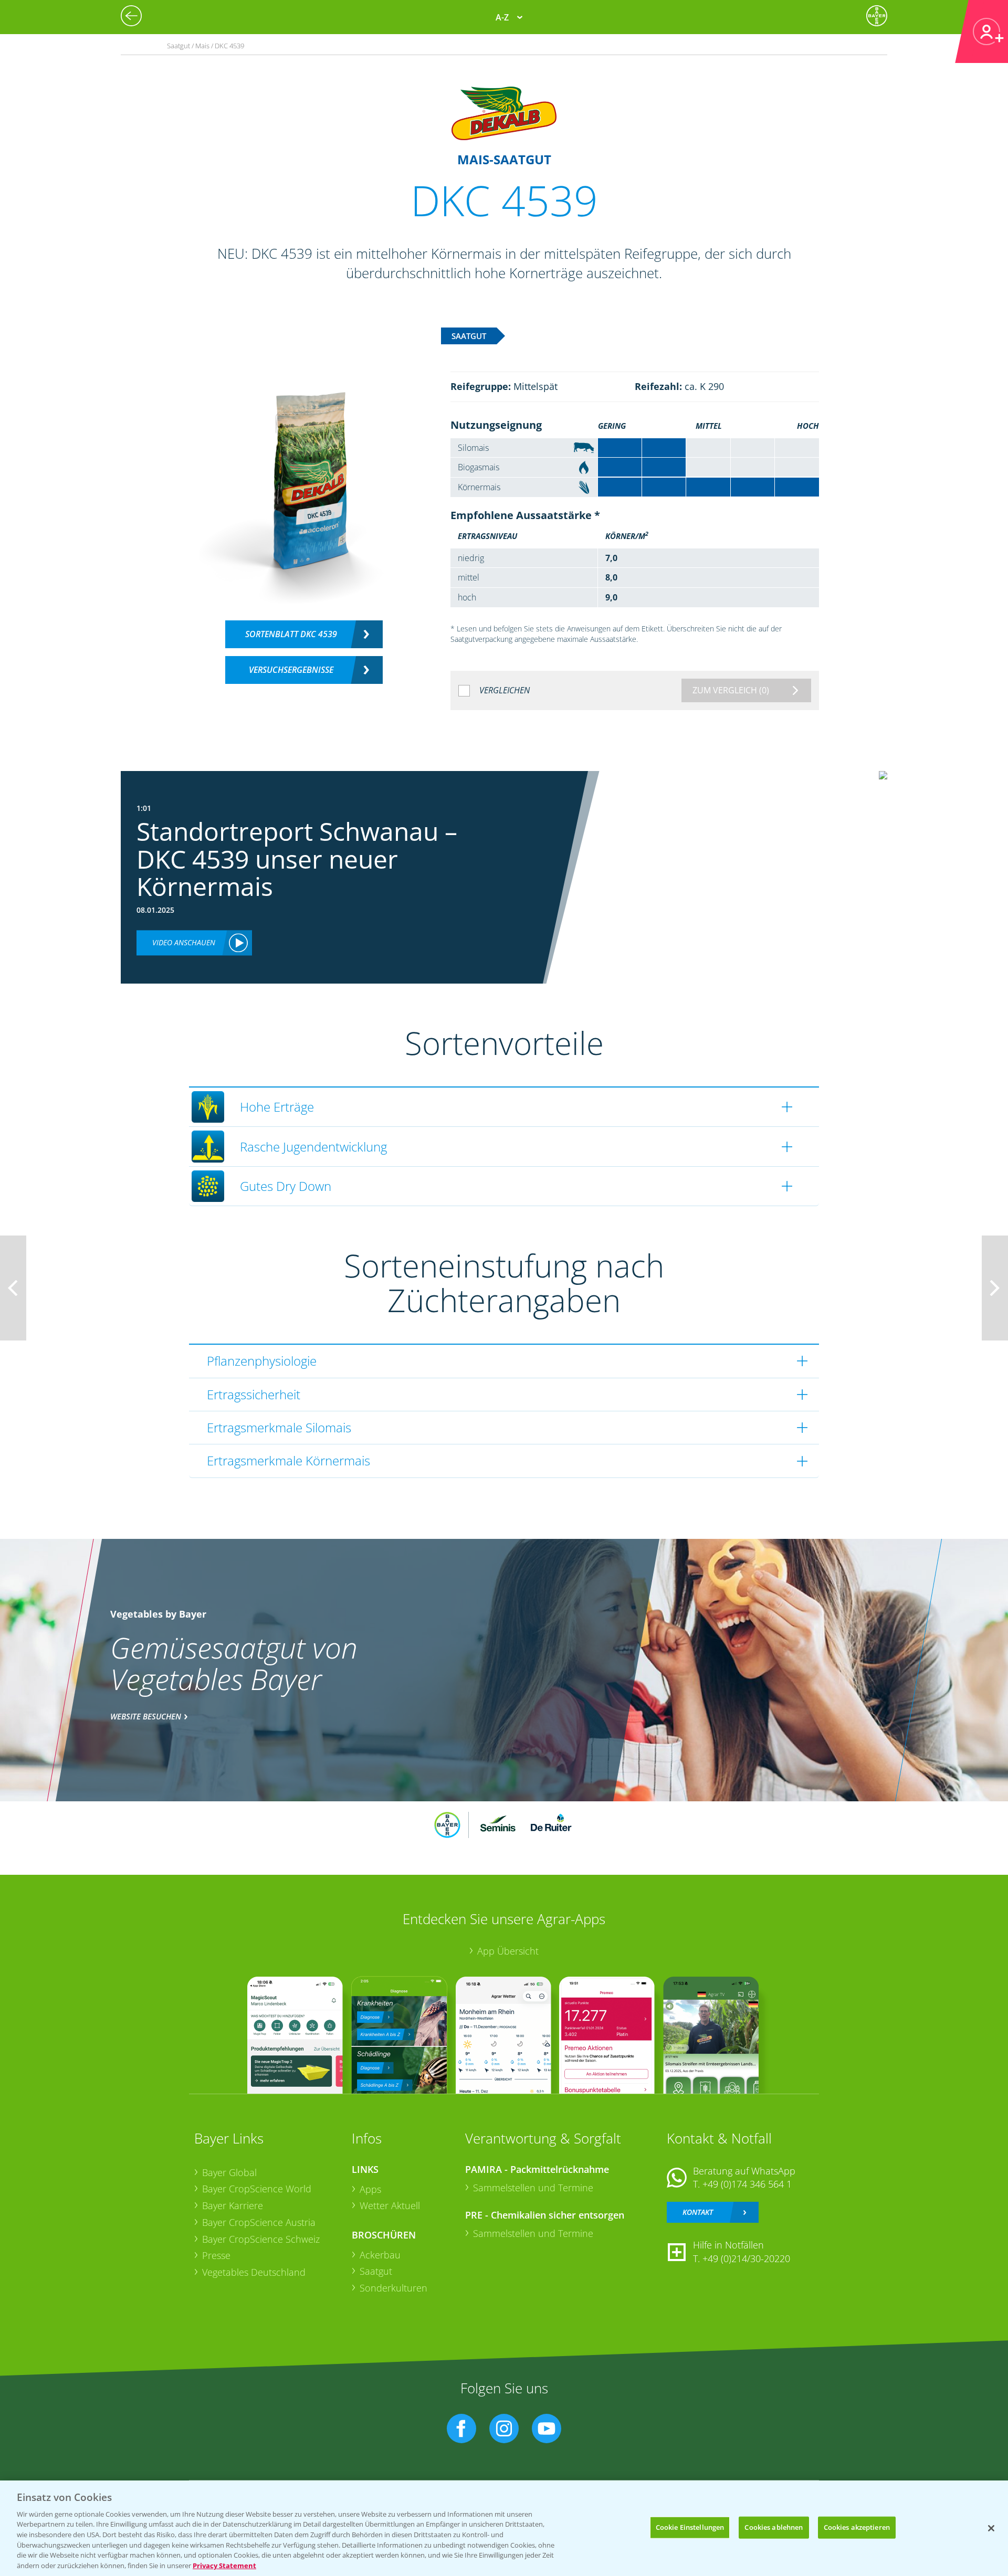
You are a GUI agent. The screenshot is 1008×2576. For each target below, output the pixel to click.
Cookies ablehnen (774, 2527)
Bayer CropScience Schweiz (261, 2239)
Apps (370, 2189)
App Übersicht (508, 1951)
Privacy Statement (224, 2565)
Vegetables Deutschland (254, 2272)
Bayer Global (229, 2172)
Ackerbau (380, 2255)
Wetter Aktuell (390, 2205)
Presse (216, 2255)
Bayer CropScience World (257, 2189)
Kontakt (698, 2212)
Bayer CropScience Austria (259, 2222)
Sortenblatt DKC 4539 (291, 634)
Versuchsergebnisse (291, 670)
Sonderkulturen (393, 2288)
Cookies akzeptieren (857, 2527)
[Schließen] (991, 2528)
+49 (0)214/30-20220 (746, 2258)
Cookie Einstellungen (690, 2527)
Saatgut (376, 2271)
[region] (504, 2528)
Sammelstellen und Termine (533, 2188)
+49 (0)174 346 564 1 (747, 2184)
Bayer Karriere (233, 2205)
